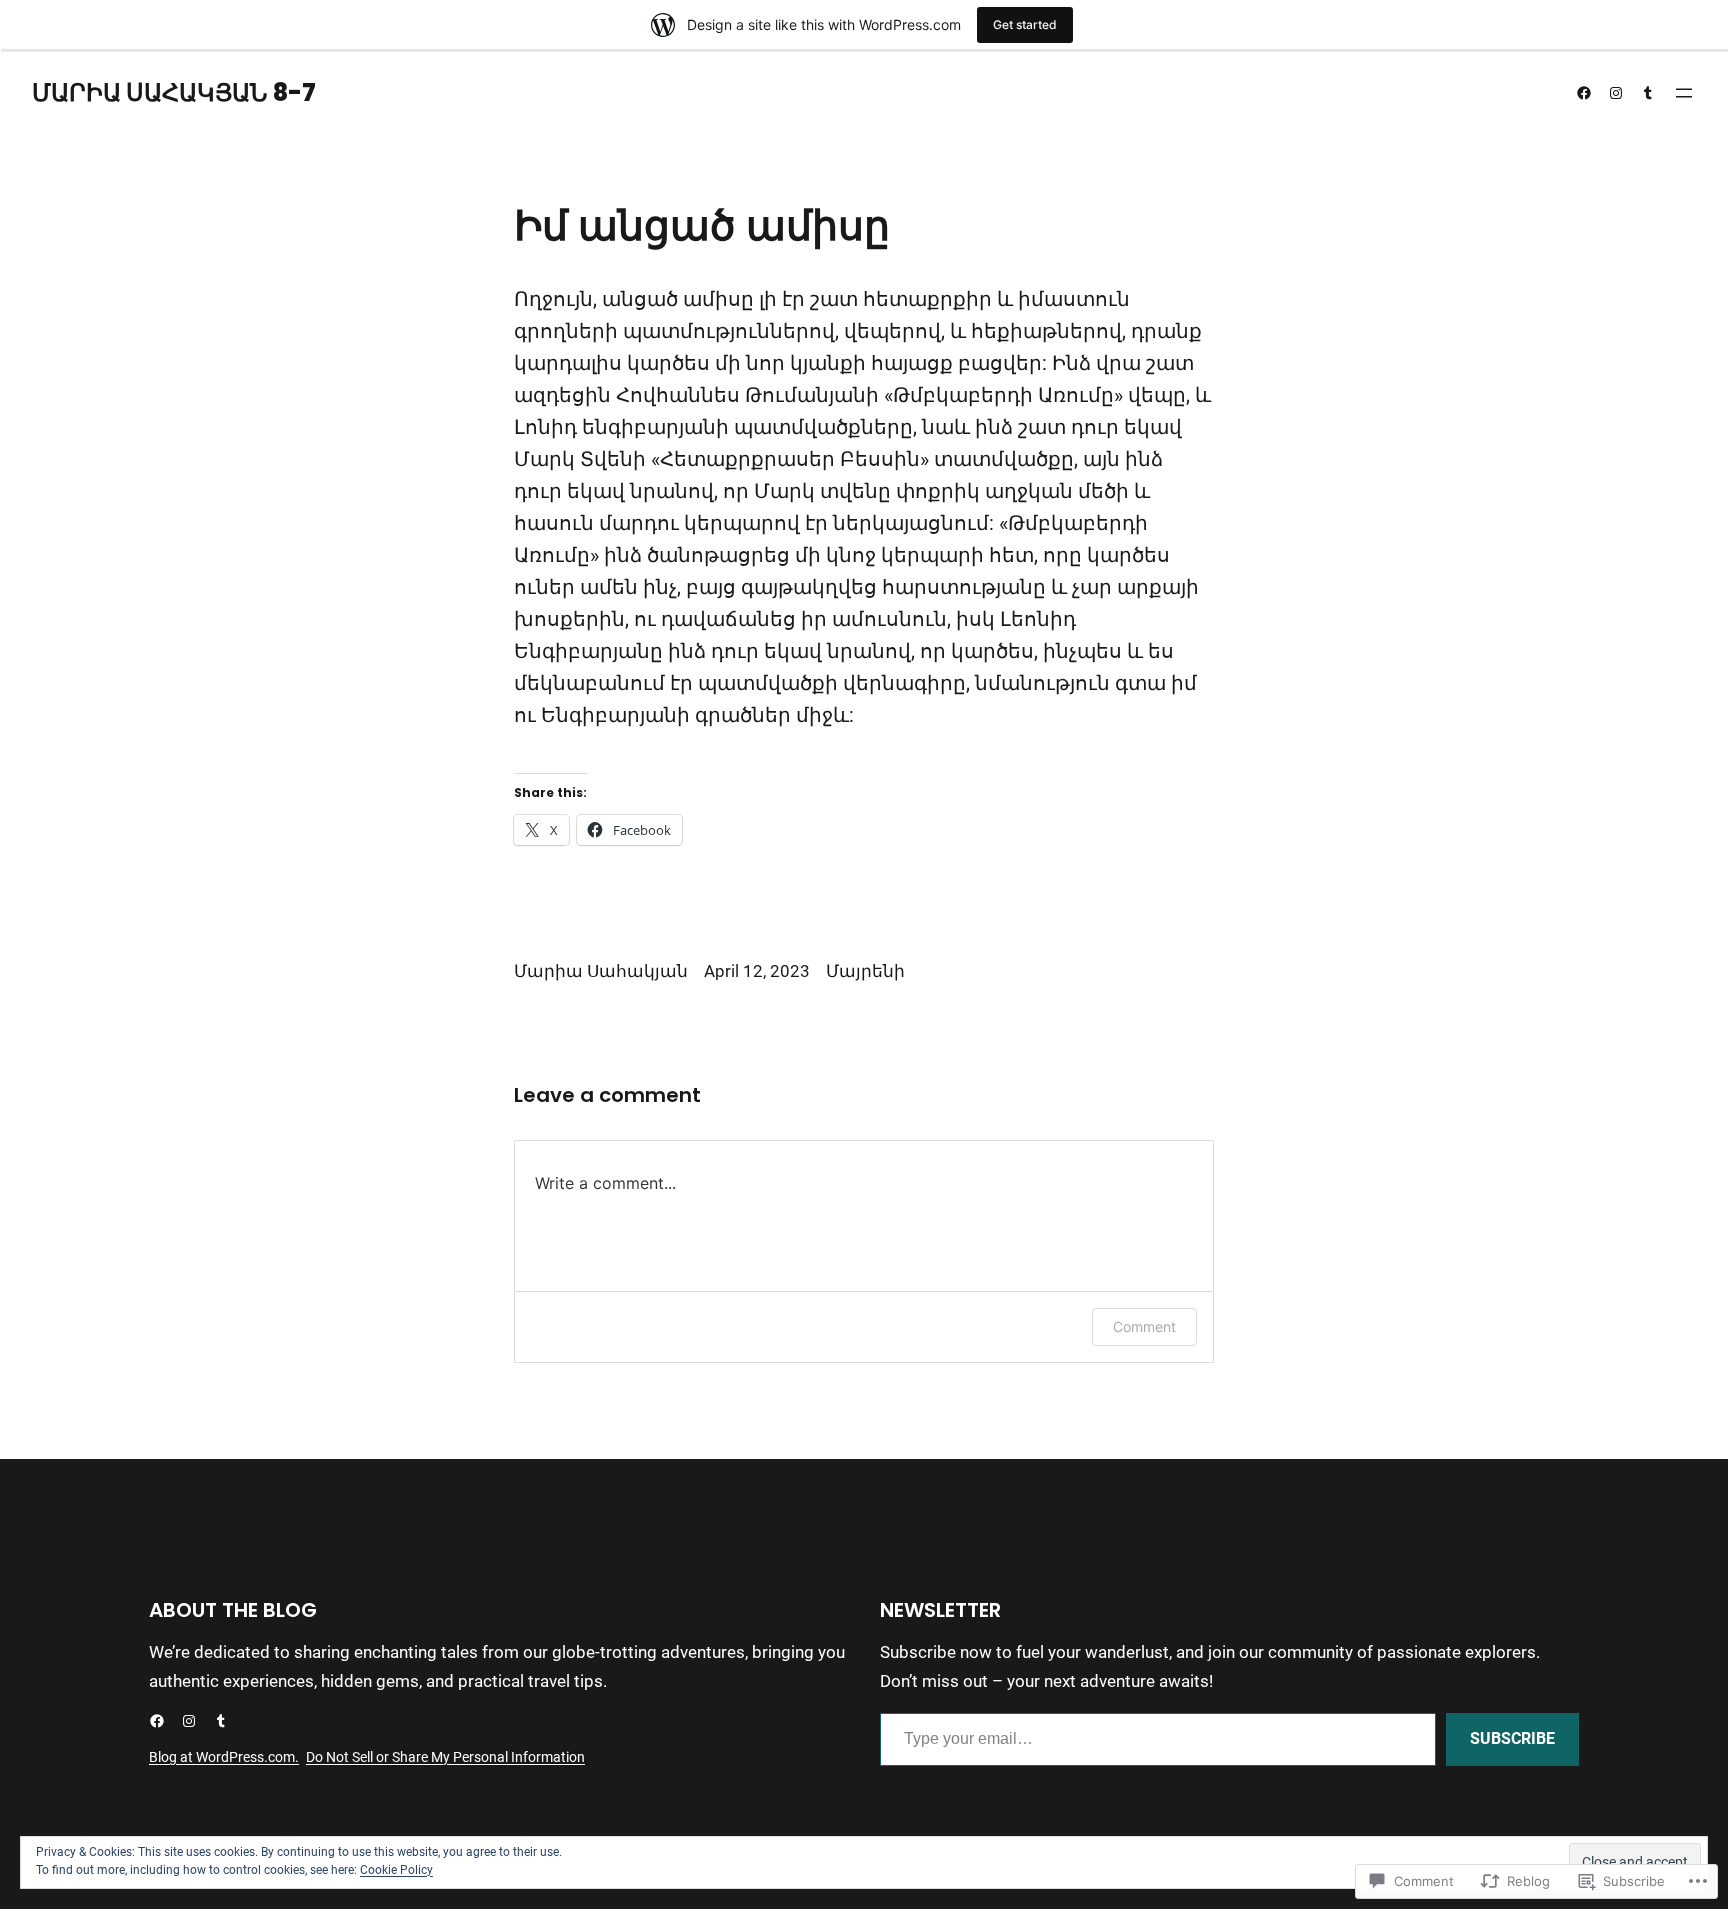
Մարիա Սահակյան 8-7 (174, 92)
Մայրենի (865, 971)
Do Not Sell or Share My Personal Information (445, 1757)
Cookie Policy (396, 1870)
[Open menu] (1684, 93)
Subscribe (1512, 1738)
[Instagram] (1616, 93)
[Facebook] (1584, 93)
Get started (1025, 24)
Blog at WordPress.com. (224, 1757)
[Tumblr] (1648, 93)
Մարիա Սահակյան (601, 971)
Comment (1144, 1326)
